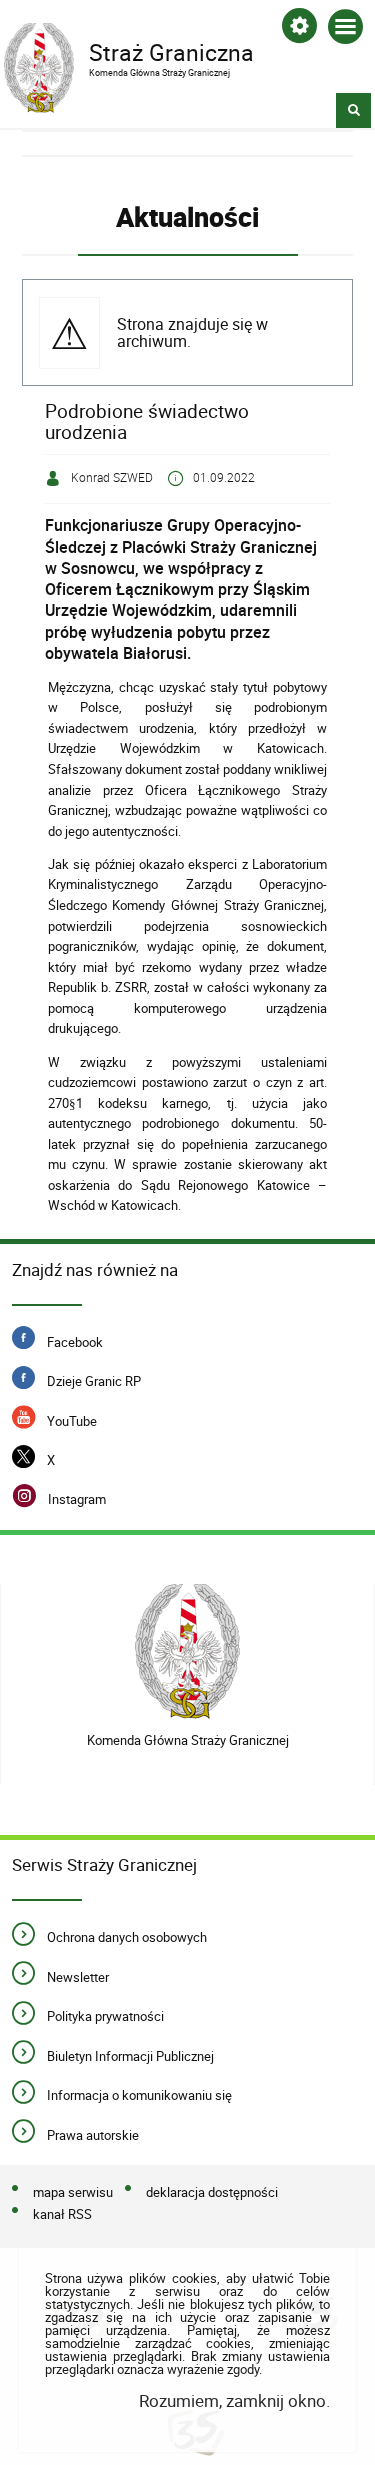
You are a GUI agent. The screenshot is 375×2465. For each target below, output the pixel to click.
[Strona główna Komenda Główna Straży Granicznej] (187, 1651)
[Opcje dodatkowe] (299, 29)
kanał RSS (62, 2214)
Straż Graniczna (129, 51)
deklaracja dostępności (212, 2192)
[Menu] (345, 30)
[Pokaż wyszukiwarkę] (353, 110)
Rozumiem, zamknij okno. (234, 2400)
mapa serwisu (73, 2192)
